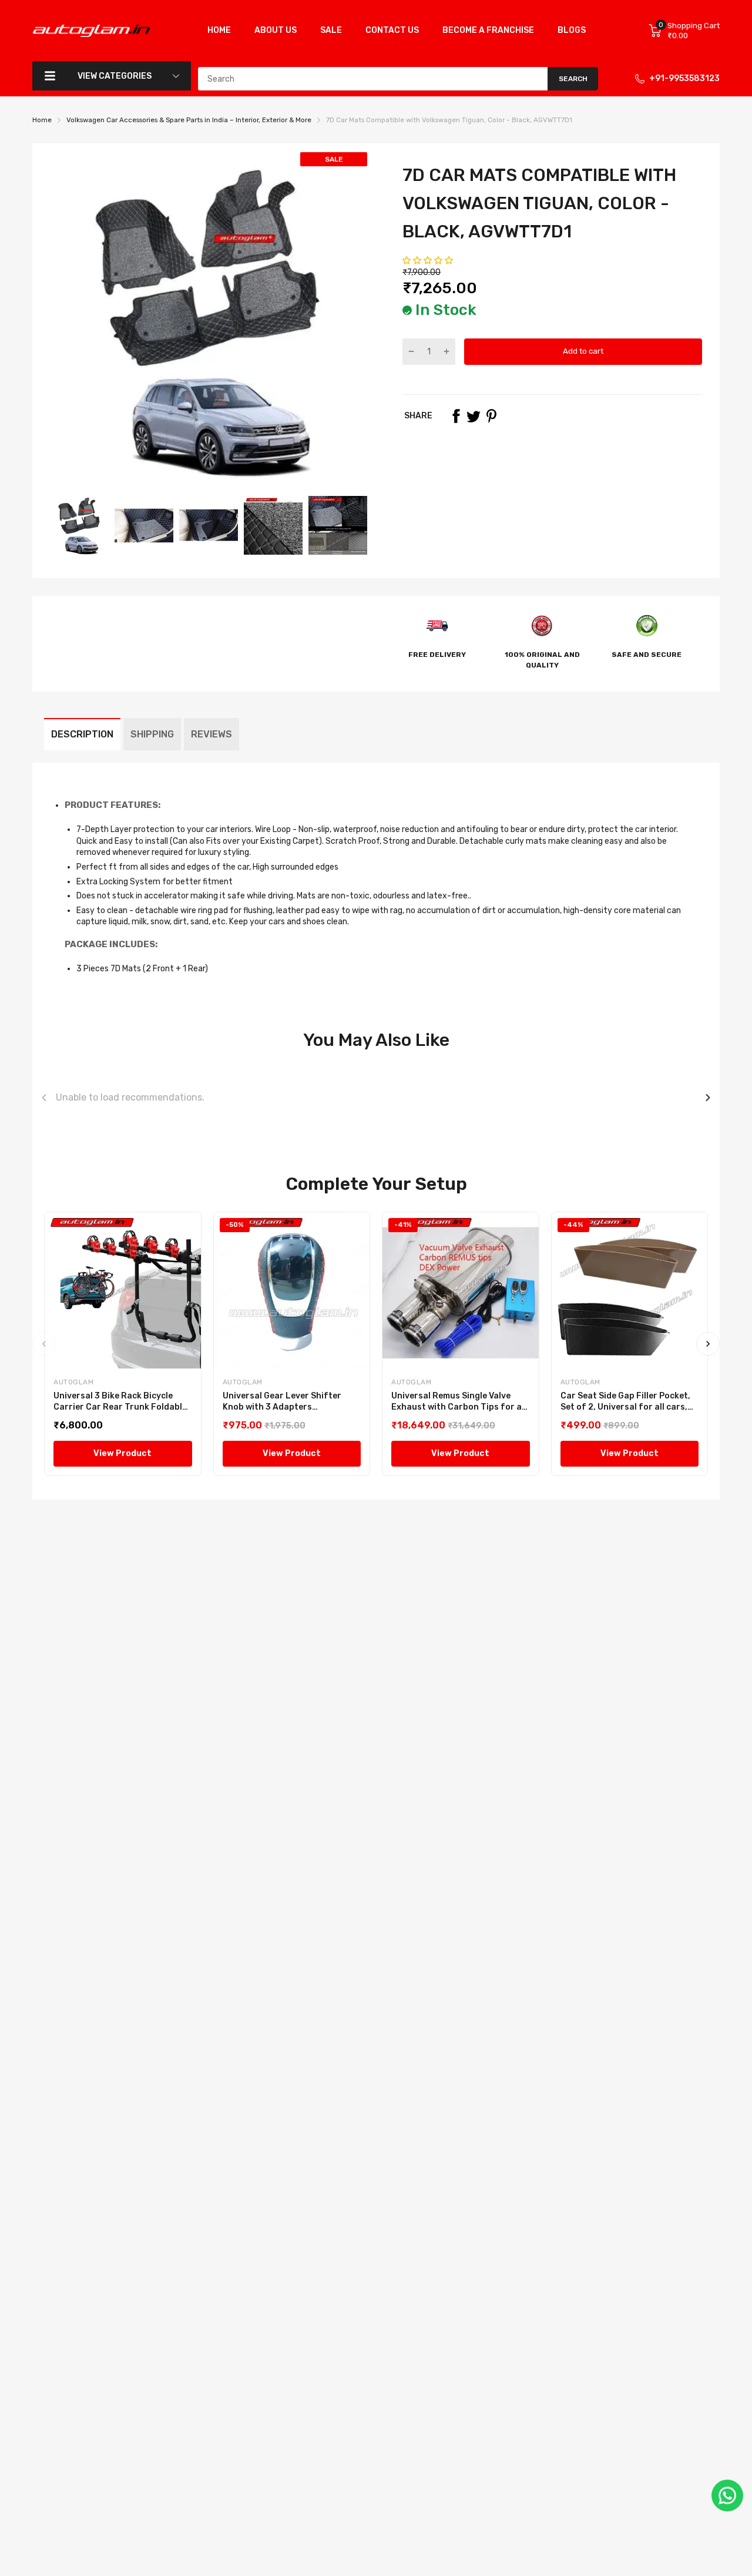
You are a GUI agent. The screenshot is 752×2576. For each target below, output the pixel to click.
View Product (122, 1453)
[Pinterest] (491, 416)
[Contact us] (727, 2495)
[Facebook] (456, 416)
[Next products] (708, 1098)
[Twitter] (474, 416)
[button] (429, 261)
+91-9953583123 (684, 78)
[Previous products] (44, 1098)
